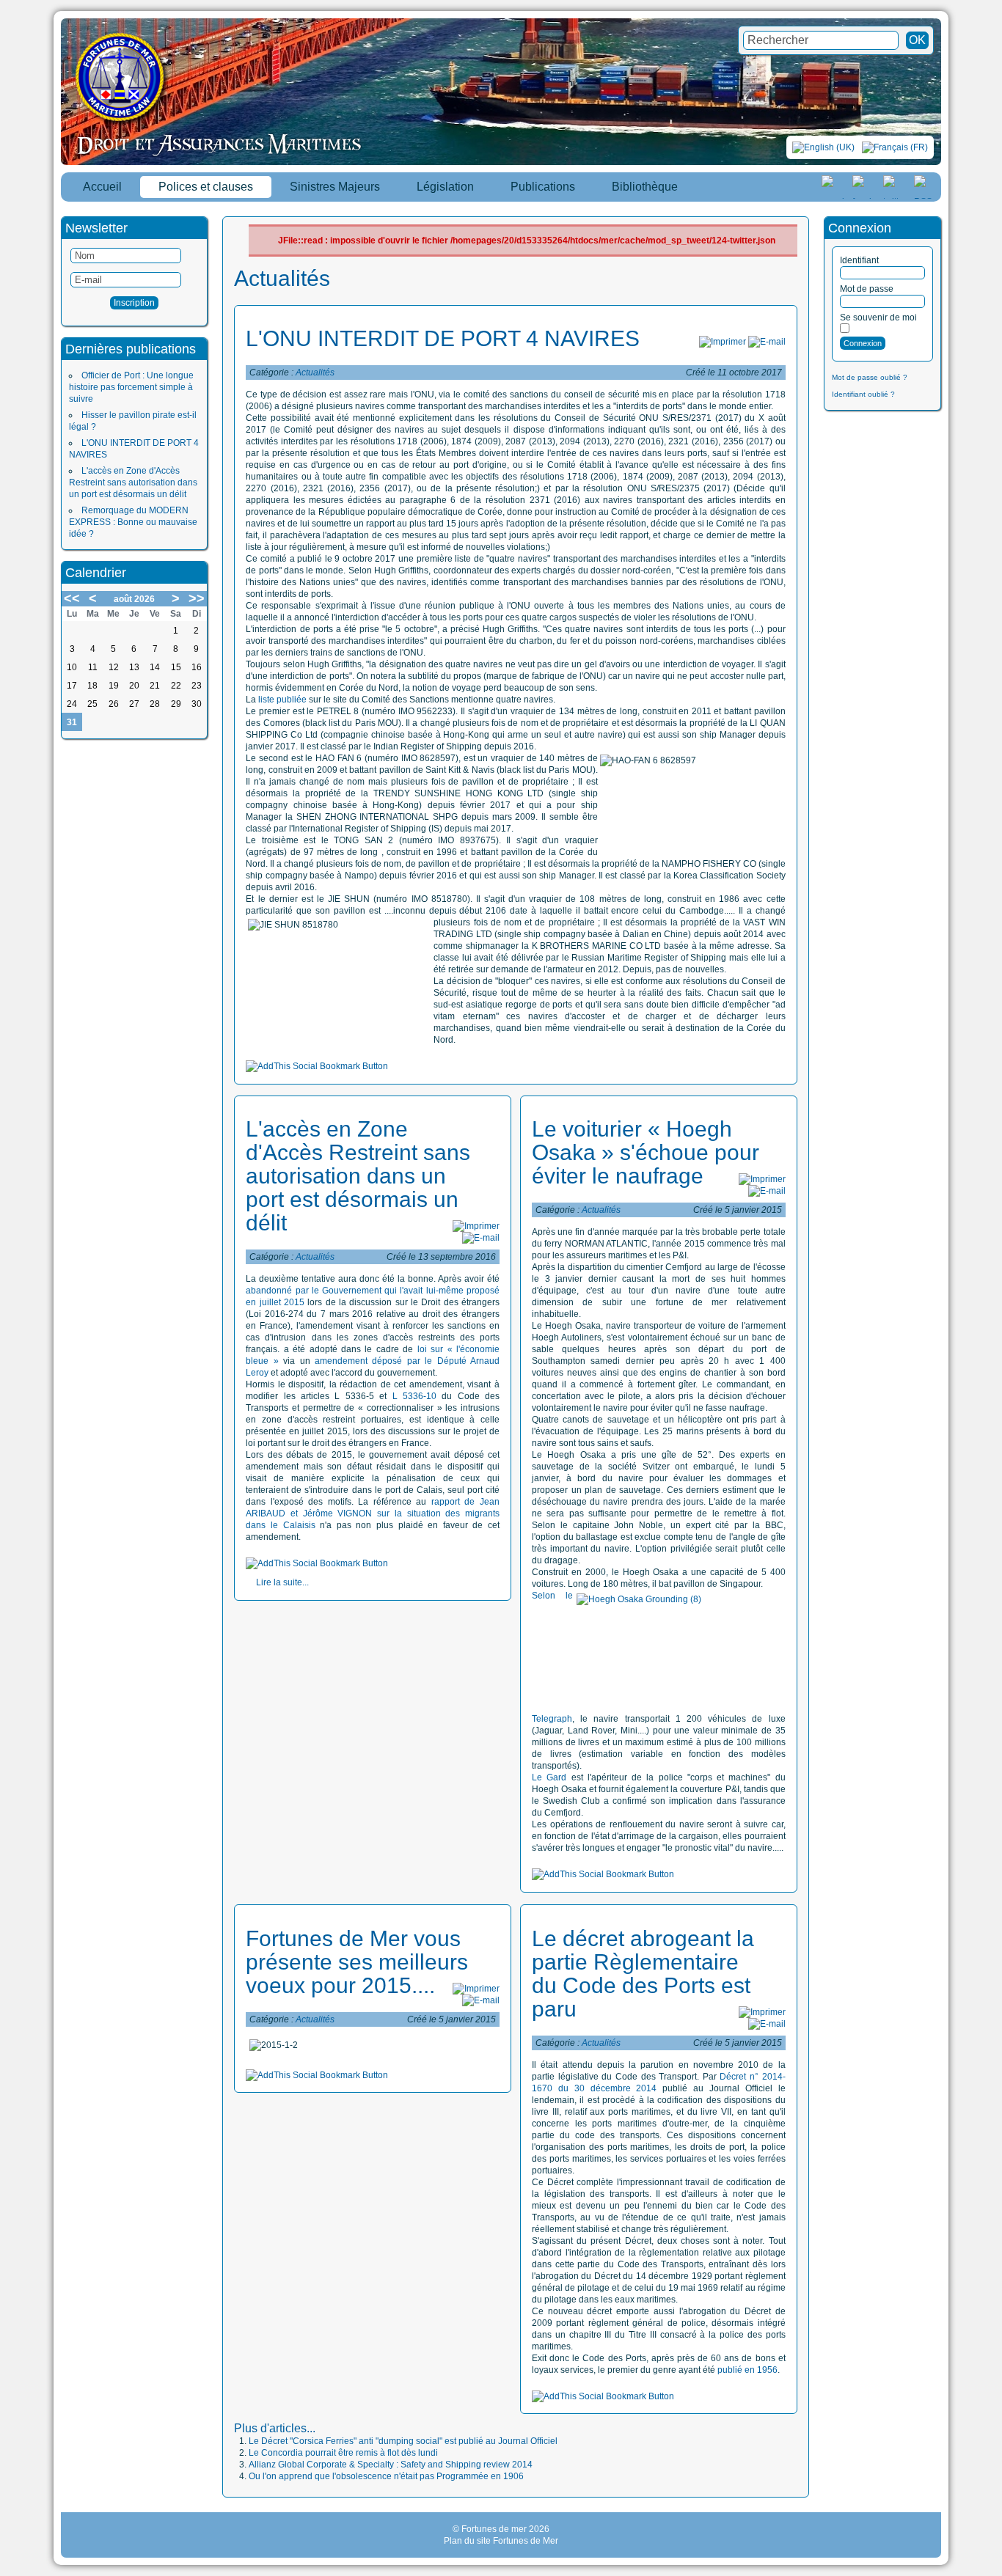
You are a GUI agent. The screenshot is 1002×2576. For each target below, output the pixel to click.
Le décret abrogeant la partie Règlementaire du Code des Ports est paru (643, 1974)
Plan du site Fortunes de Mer (501, 2541)
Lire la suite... (282, 1582)
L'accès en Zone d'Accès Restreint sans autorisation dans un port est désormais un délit (133, 482)
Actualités (315, 373)
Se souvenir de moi (878, 318)
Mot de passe (867, 289)
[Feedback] (992, 1196)
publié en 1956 (747, 2370)
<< (72, 598)
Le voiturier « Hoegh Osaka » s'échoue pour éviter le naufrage (646, 1152)
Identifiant (859, 260)
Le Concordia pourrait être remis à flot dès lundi (343, 2453)
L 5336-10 (412, 1396)
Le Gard (549, 1777)
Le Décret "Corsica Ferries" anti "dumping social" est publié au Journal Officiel (403, 2441)
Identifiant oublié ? (863, 394)
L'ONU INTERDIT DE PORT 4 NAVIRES (443, 338)
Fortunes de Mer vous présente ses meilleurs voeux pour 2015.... (357, 1962)
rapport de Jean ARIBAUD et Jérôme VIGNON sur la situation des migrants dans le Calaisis (373, 1513)
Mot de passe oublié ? (870, 377)
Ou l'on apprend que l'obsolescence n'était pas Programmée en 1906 (386, 2476)
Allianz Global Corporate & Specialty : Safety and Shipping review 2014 (391, 2465)
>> (197, 598)
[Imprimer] (723, 342)
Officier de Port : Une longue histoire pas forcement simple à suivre (131, 387)
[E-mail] (767, 342)
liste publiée (282, 700)
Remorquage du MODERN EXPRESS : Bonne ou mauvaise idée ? (133, 522)
